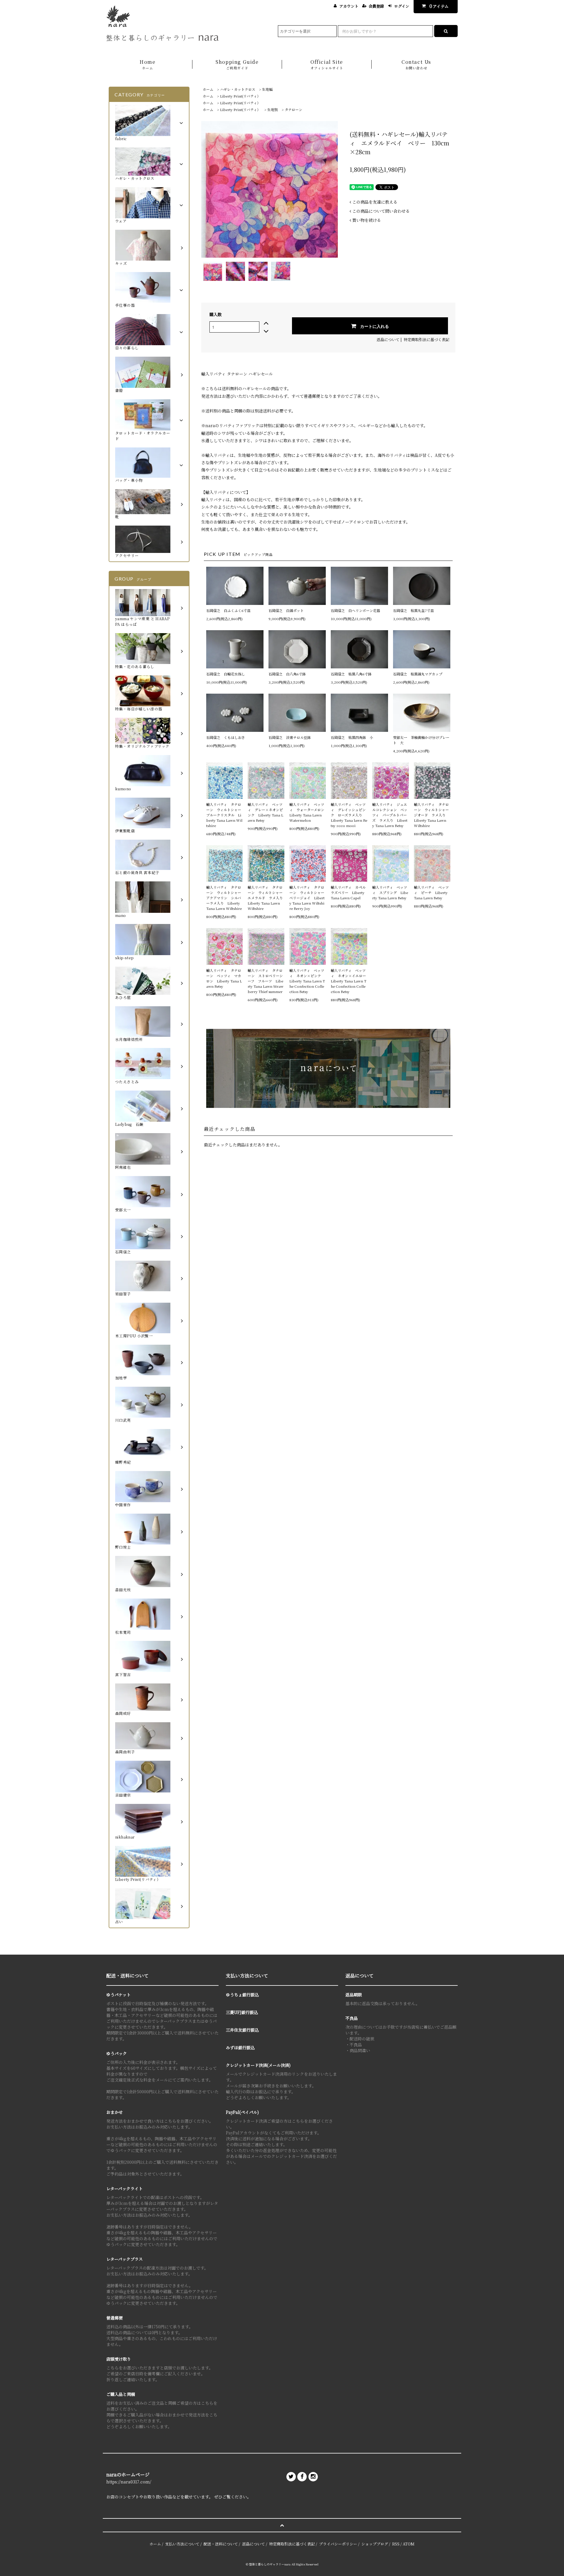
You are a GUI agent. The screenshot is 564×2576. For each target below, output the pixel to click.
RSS (396, 2544)
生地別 (273, 109)
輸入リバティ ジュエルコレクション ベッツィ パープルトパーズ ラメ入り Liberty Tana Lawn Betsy (390, 815)
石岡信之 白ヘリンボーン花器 (355, 610)
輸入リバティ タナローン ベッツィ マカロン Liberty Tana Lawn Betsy (224, 978)
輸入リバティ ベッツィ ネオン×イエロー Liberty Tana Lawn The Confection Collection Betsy (349, 981)
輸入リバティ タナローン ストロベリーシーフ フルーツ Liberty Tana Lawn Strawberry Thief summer (266, 981)
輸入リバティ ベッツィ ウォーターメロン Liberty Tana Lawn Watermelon (308, 812)
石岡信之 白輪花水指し (227, 674)
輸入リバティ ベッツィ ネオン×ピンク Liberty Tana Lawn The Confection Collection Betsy (307, 981)
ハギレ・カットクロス (238, 89)
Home (147, 64)
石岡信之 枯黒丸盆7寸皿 (413, 610)
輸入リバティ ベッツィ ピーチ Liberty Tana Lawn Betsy (431, 892)
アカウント (349, 6)
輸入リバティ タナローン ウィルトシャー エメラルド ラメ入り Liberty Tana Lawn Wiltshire (266, 898)
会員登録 (376, 6)
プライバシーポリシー (338, 2544)
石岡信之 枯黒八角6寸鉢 (351, 674)
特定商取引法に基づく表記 (427, 339)
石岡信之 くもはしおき (226, 737)
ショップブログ (375, 2544)
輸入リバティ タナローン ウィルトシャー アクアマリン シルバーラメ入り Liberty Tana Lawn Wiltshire (224, 898)
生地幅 (267, 89)
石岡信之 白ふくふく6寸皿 (228, 610)
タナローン (293, 109)
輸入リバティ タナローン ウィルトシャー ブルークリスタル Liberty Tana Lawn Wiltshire (224, 815)
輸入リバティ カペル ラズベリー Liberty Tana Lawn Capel (349, 892)
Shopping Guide (237, 64)
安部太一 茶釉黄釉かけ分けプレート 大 (421, 740)
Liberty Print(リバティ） (240, 96)
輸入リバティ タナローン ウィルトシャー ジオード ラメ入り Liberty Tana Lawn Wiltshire (432, 815)
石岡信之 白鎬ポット (286, 610)
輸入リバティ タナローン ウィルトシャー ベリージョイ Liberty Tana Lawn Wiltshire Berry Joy (308, 898)
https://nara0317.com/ (129, 2482)
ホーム (208, 89)
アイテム (439, 6)
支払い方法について (182, 2544)
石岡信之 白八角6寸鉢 (287, 674)
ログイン (402, 6)
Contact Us (416, 64)
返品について (388, 339)
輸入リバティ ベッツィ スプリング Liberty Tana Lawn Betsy (390, 892)
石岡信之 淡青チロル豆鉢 (290, 737)
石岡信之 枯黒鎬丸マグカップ (418, 674)
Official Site (327, 64)
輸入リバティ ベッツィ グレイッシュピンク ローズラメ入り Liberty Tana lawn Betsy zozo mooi (349, 815)
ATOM (409, 2544)
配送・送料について (221, 2544)
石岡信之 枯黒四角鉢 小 (352, 737)
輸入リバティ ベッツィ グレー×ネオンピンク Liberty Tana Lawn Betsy (265, 812)
